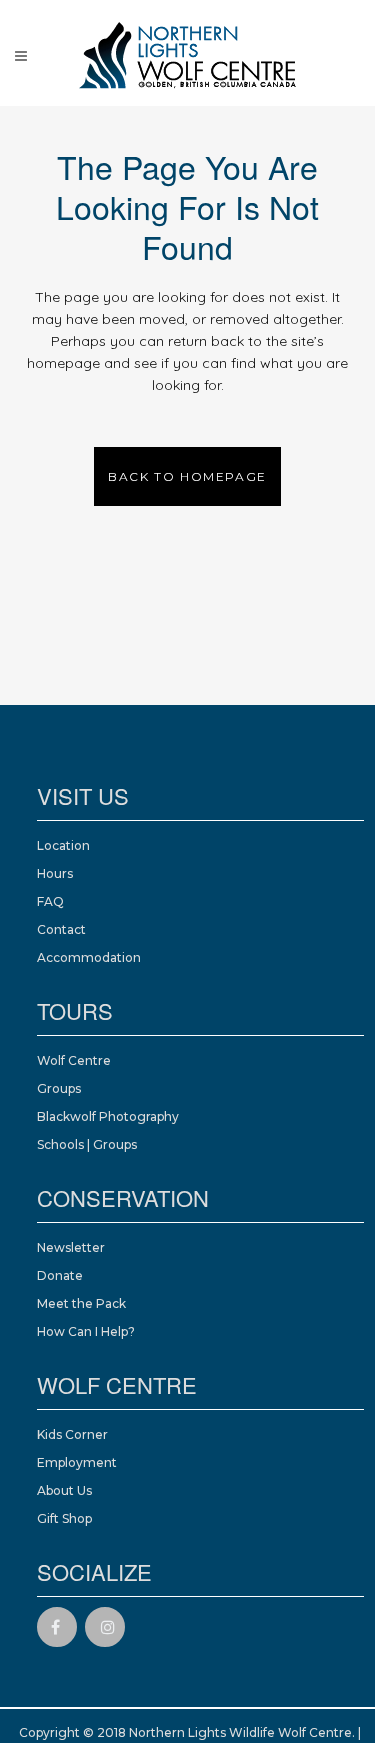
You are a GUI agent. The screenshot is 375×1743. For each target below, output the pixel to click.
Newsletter (71, 1247)
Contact (61, 929)
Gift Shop (64, 1518)
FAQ (50, 901)
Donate (60, 1275)
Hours (55, 873)
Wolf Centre (74, 1060)
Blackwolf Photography (108, 1116)
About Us (64, 1490)
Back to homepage (187, 476)
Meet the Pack (81, 1303)
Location (63, 845)
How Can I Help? (86, 1331)
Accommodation (89, 957)
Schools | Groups (87, 1144)
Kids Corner (72, 1434)
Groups (59, 1088)
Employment (77, 1462)
